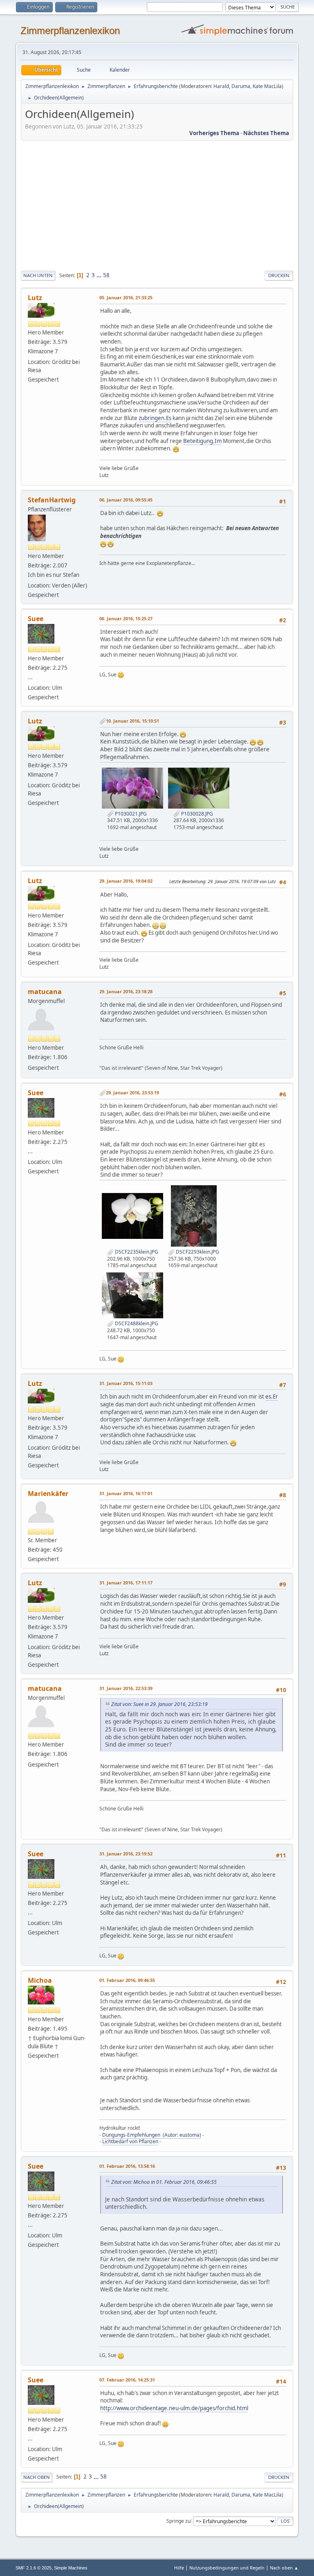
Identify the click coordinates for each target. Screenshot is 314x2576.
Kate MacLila (267, 86)
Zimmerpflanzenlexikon (70, 31)
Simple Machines (71, 2568)
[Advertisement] (157, 204)
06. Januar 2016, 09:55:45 (126, 500)
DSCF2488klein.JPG (136, 1323)
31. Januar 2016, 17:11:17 (126, 1583)
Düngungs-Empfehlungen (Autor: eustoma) (152, 2135)
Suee (36, 619)
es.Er (272, 1396)
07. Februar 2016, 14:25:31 (127, 2380)
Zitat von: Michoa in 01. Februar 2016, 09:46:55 (164, 2182)
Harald (221, 86)
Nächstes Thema (266, 133)
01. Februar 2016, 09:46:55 (127, 1980)
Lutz (35, 298)
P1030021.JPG (130, 814)
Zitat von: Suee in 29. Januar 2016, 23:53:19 (159, 1704)
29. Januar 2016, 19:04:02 (126, 881)
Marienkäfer (48, 1494)
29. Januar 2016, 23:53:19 (132, 1093)
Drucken (279, 275)
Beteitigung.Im (202, 441)
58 (106, 275)
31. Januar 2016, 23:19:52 (126, 1854)
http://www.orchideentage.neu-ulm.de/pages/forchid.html (174, 2408)
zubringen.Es (155, 418)
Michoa (40, 1980)
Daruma (241, 86)
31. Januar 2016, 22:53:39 (126, 1688)
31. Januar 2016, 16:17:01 (126, 1493)
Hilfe (179, 2568)
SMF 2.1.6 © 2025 (34, 2568)
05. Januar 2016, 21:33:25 (126, 297)
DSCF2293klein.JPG (197, 1252)
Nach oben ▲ (284, 2568)
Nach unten (38, 275)
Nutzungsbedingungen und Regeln (227, 2568)
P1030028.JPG (196, 814)
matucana (45, 992)
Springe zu (178, 2521)
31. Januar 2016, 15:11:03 (126, 1383)
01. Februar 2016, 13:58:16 (127, 2166)
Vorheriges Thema (214, 133)
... (100, 275)
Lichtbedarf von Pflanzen (130, 2141)
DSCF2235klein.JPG (136, 1252)
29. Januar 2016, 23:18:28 (126, 991)
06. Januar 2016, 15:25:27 (126, 618)
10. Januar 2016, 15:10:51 (132, 721)
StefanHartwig (52, 500)
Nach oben (37, 2477)
